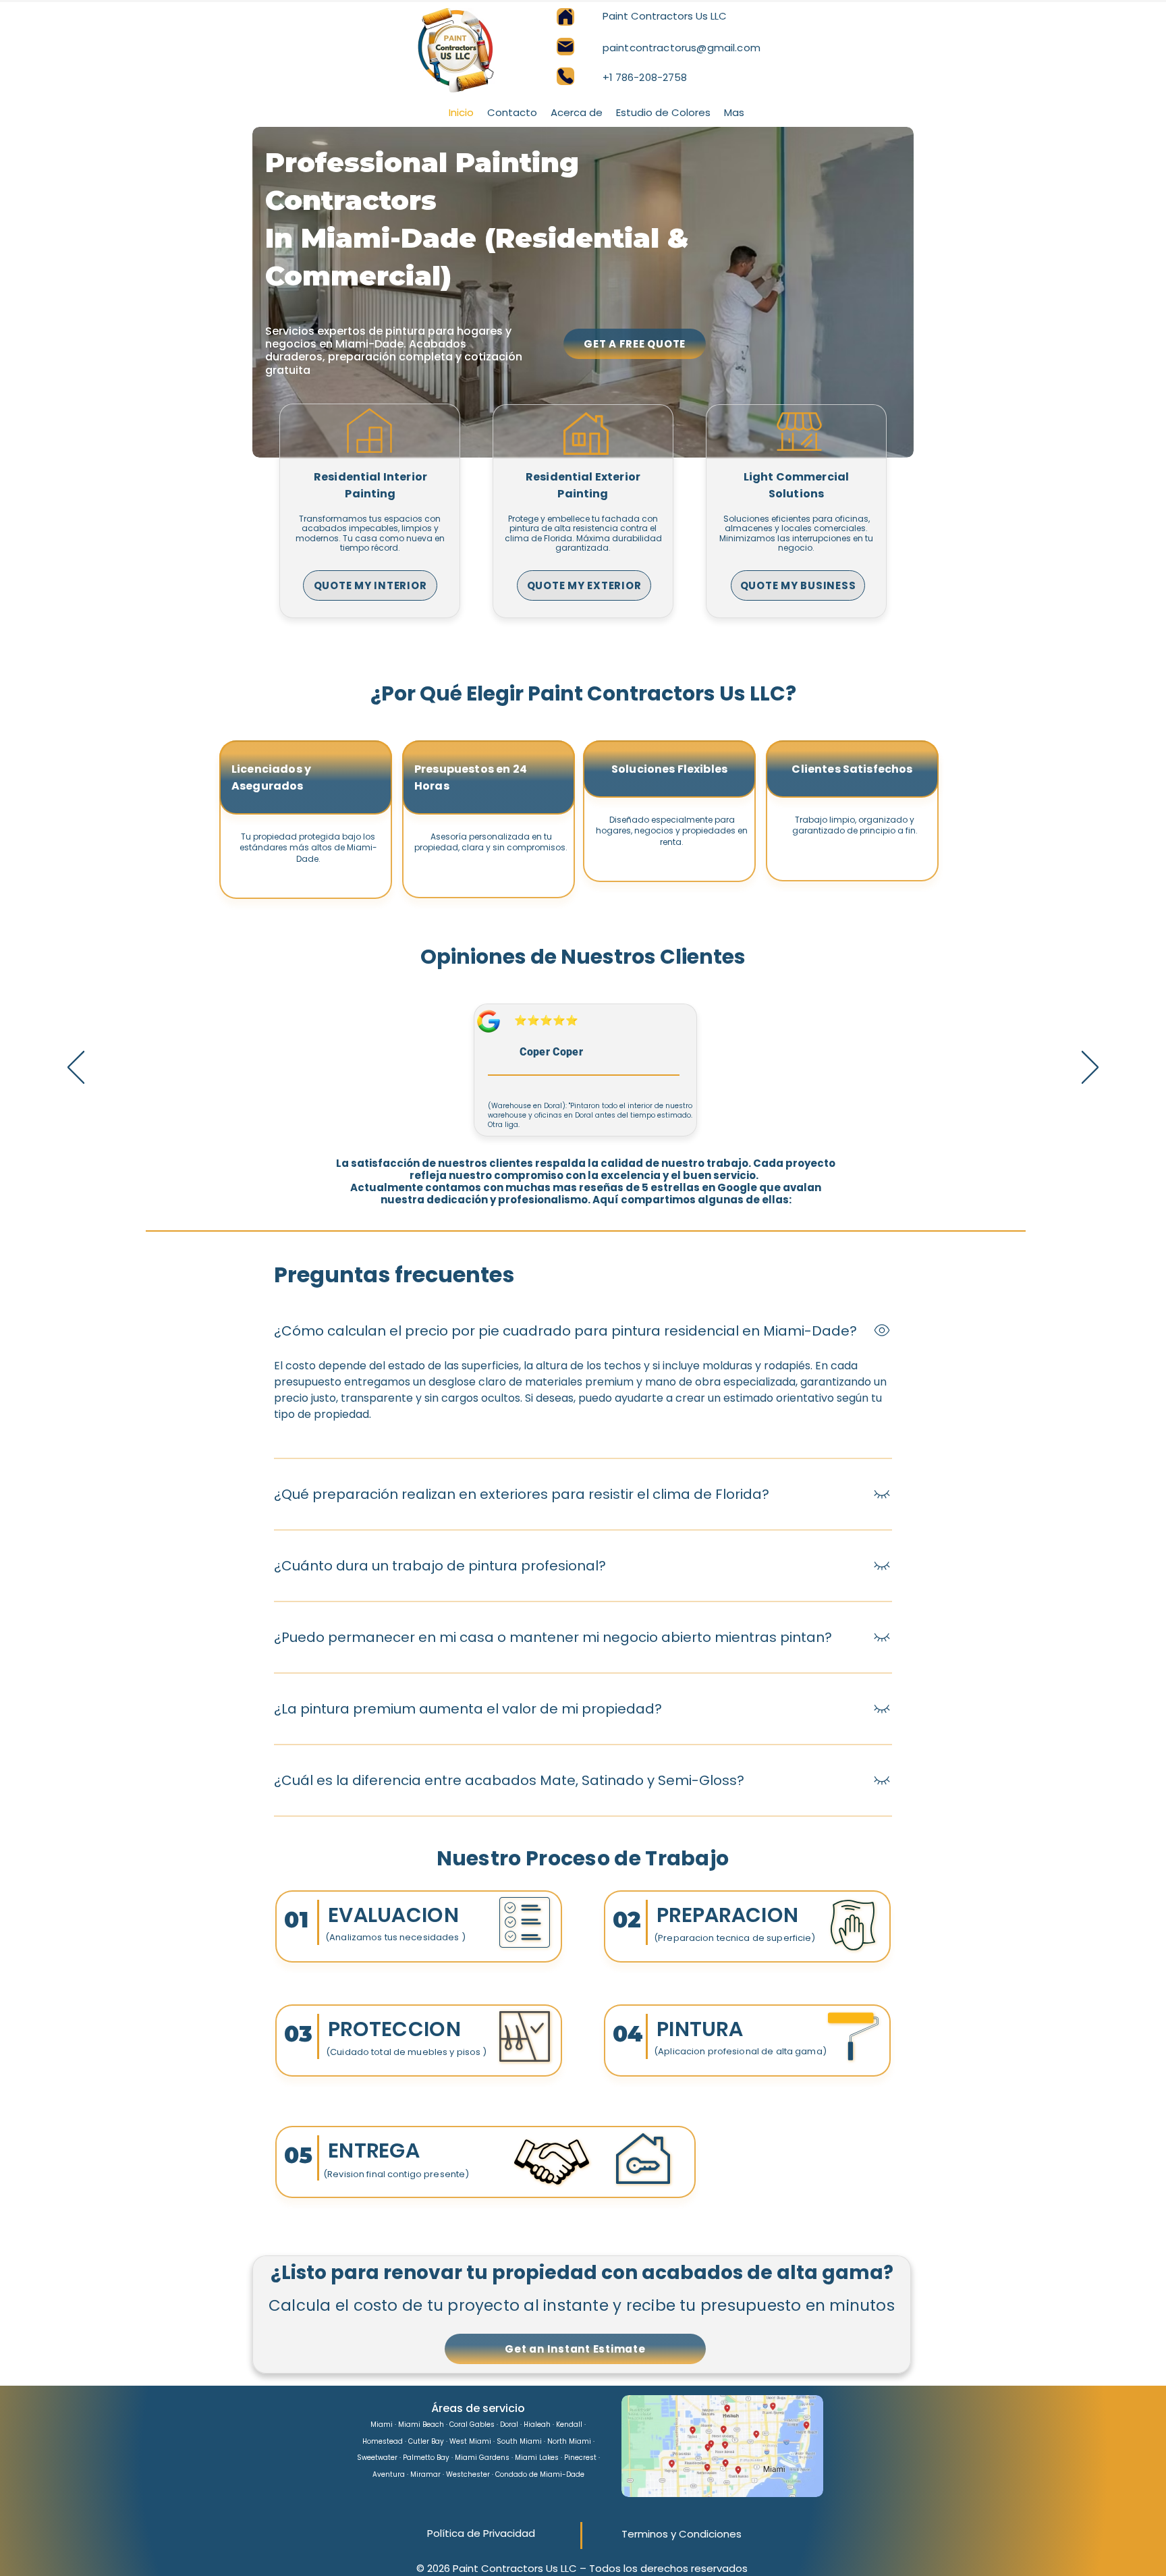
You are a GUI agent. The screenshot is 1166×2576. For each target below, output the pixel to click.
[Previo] (76, 1068)
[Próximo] (1090, 1068)
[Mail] (565, 47)
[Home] (565, 17)
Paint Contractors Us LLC (665, 16)
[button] (734, 112)
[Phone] (565, 76)
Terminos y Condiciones (682, 2534)
